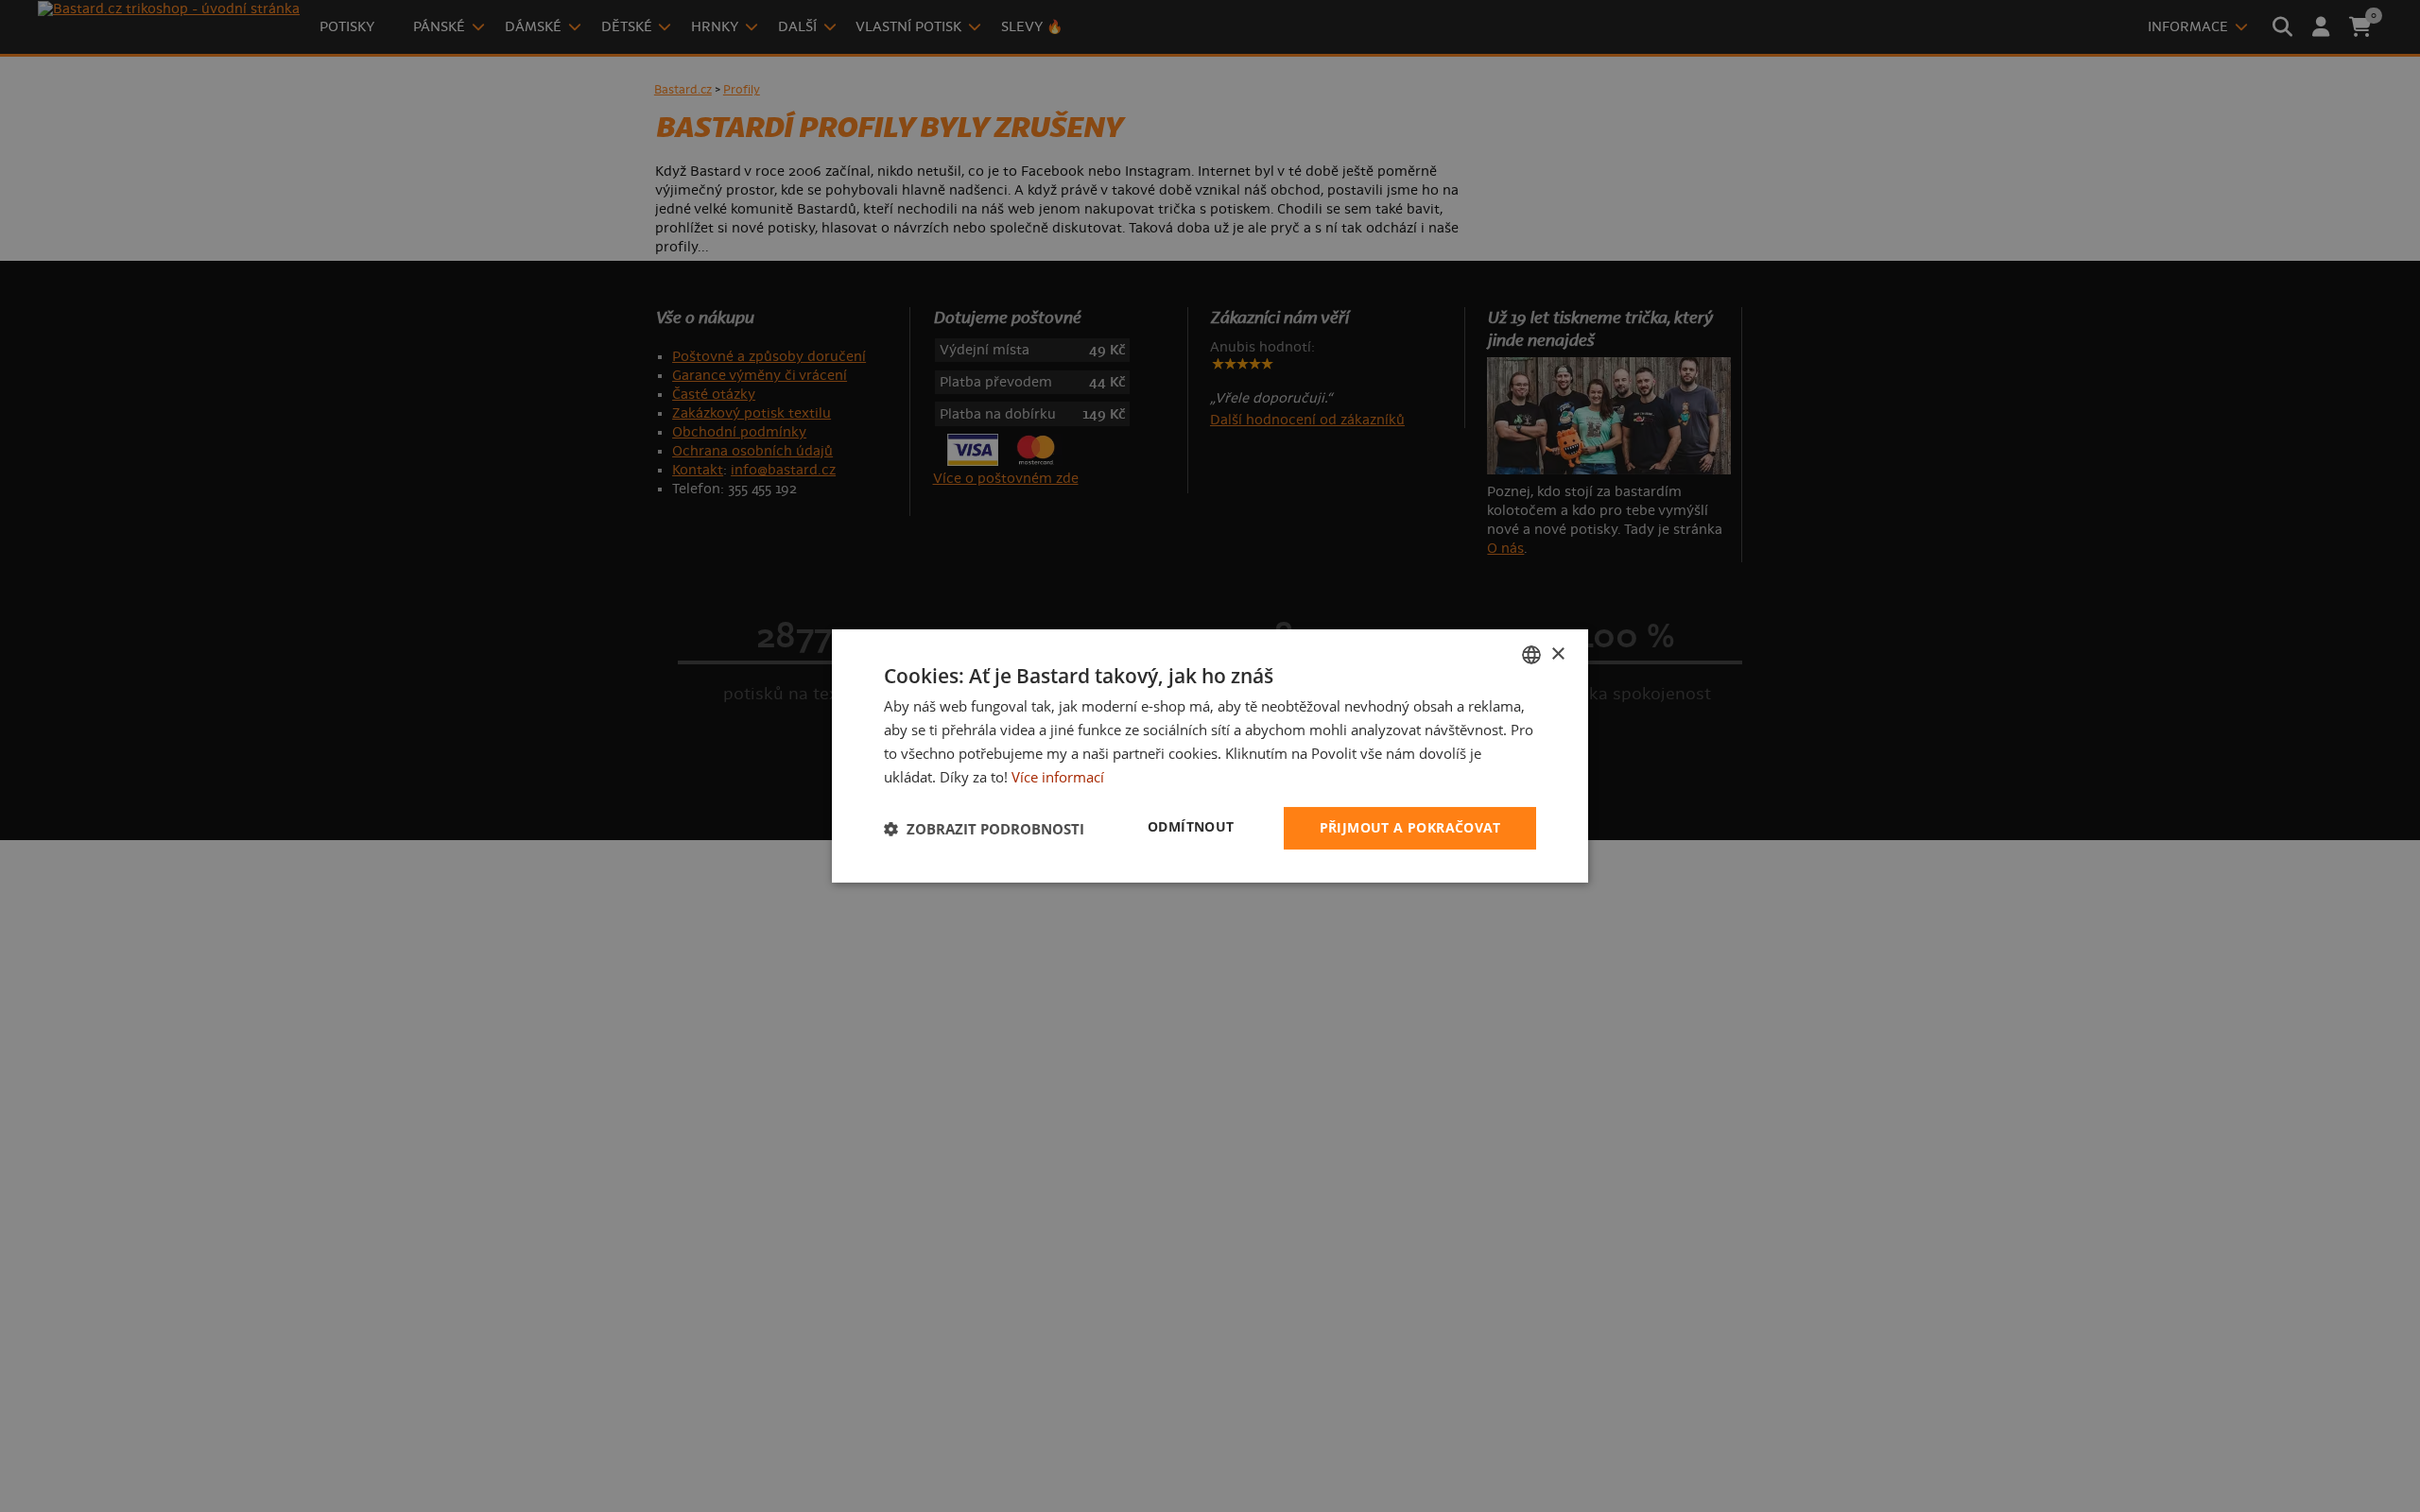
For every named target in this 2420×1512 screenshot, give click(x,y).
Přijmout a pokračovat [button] (1410, 827)
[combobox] (1531, 655)
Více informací (1058, 777)
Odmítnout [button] (1191, 826)
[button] (984, 829)
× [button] (1557, 653)
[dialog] (1210, 756)
